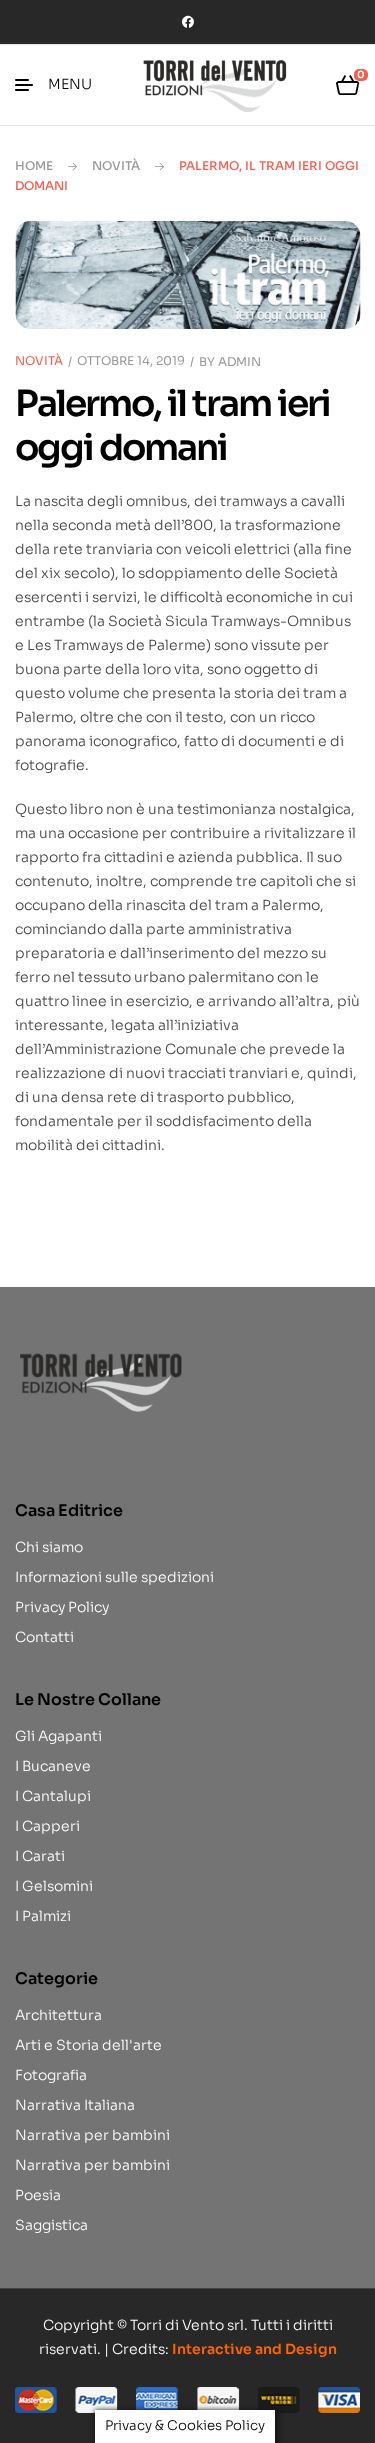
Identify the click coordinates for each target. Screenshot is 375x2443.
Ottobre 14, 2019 (131, 360)
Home (34, 165)
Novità (116, 165)
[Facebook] (188, 22)
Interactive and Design (254, 2349)
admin (239, 361)
